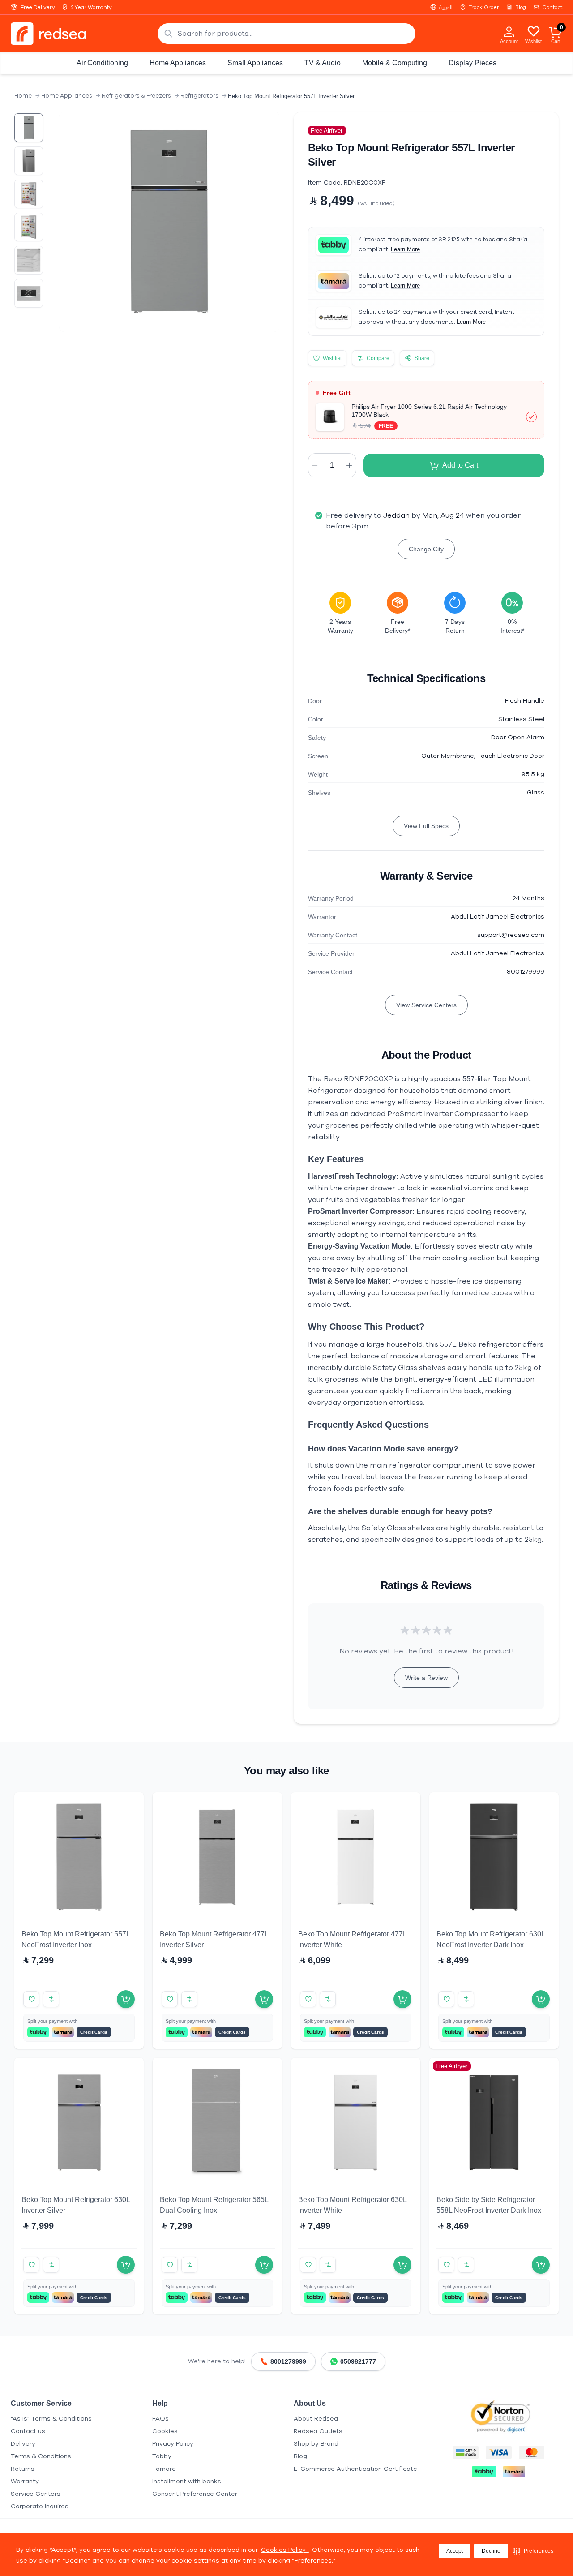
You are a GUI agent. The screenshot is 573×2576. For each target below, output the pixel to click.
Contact (552, 7)
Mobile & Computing (395, 63)
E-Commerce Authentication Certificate (355, 2469)
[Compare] (51, 1999)
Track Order (484, 7)
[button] (533, 2551)
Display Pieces (473, 63)
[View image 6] (29, 293)
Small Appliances (255, 63)
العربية (446, 7)
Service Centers (36, 2494)
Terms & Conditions (41, 2456)
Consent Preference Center (195, 2494)
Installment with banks (187, 2481)
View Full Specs (426, 826)
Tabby (162, 2456)
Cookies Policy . (285, 2550)
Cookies (165, 2431)
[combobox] (286, 34)
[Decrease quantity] (315, 465)
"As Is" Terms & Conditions (51, 2419)
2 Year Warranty (92, 7)
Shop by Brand (316, 2444)
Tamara (164, 2469)
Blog (521, 7)
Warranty (25, 2481)
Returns (23, 2469)
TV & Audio (323, 63)
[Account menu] (509, 31)
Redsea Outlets (318, 2431)
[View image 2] (29, 161)
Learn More (405, 249)
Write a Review (426, 1678)
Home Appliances (178, 63)
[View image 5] (29, 260)
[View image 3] (29, 194)
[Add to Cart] (126, 1999)
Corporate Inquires (40, 2506)
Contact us (28, 2431)
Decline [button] (491, 2551)
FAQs (160, 2419)
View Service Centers (426, 1005)
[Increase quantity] (349, 465)
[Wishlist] (534, 31)
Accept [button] (455, 2551)
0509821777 (358, 2361)
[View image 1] (29, 128)
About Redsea (316, 2419)
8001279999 (288, 2361)
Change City (426, 549)
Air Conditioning (102, 63)
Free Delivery (38, 7)
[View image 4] (29, 227)
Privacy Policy (173, 2444)
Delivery (23, 2444)
